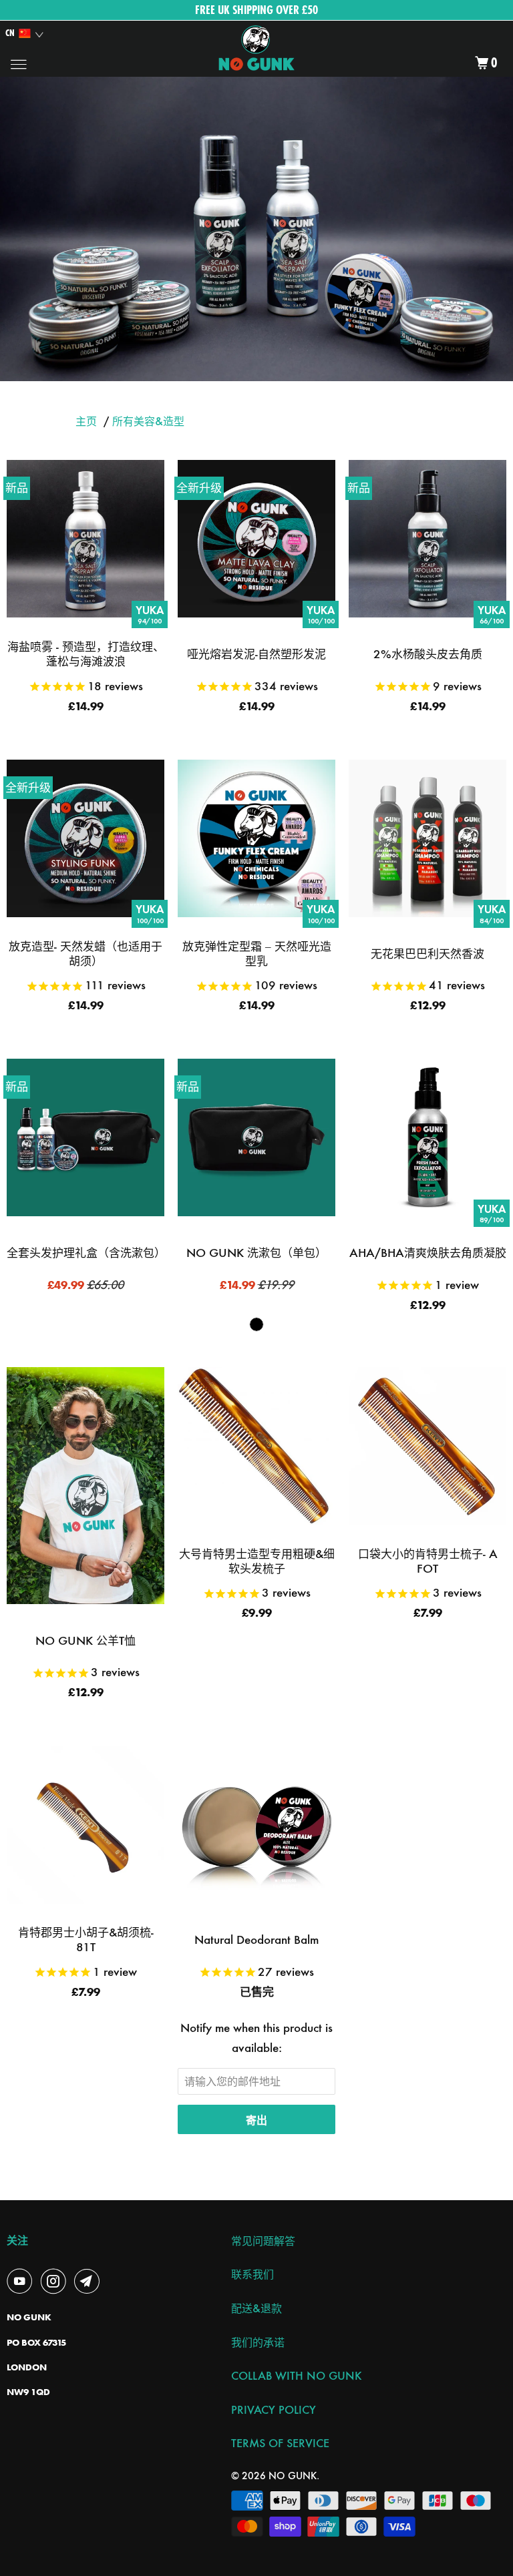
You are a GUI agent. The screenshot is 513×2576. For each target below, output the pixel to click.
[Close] (468, 1148)
